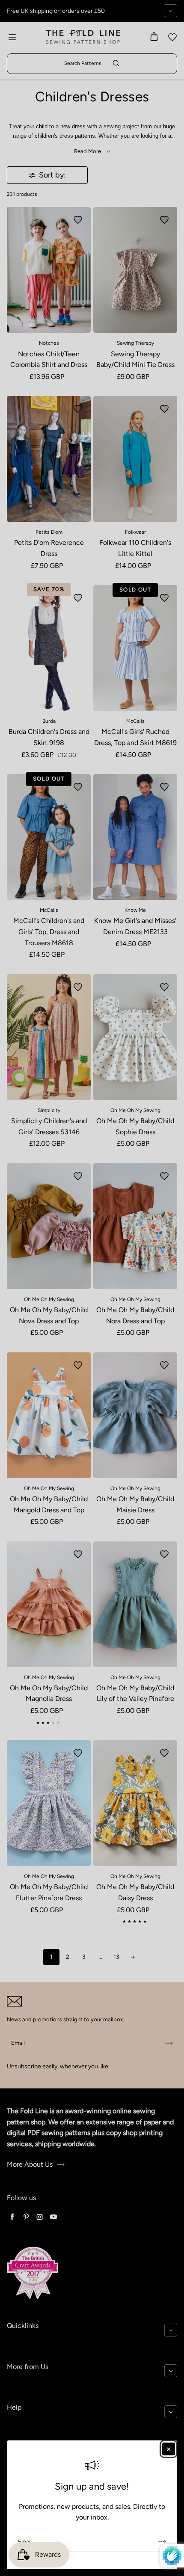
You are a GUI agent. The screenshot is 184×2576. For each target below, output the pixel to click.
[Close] (169, 2449)
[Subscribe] (162, 2542)
